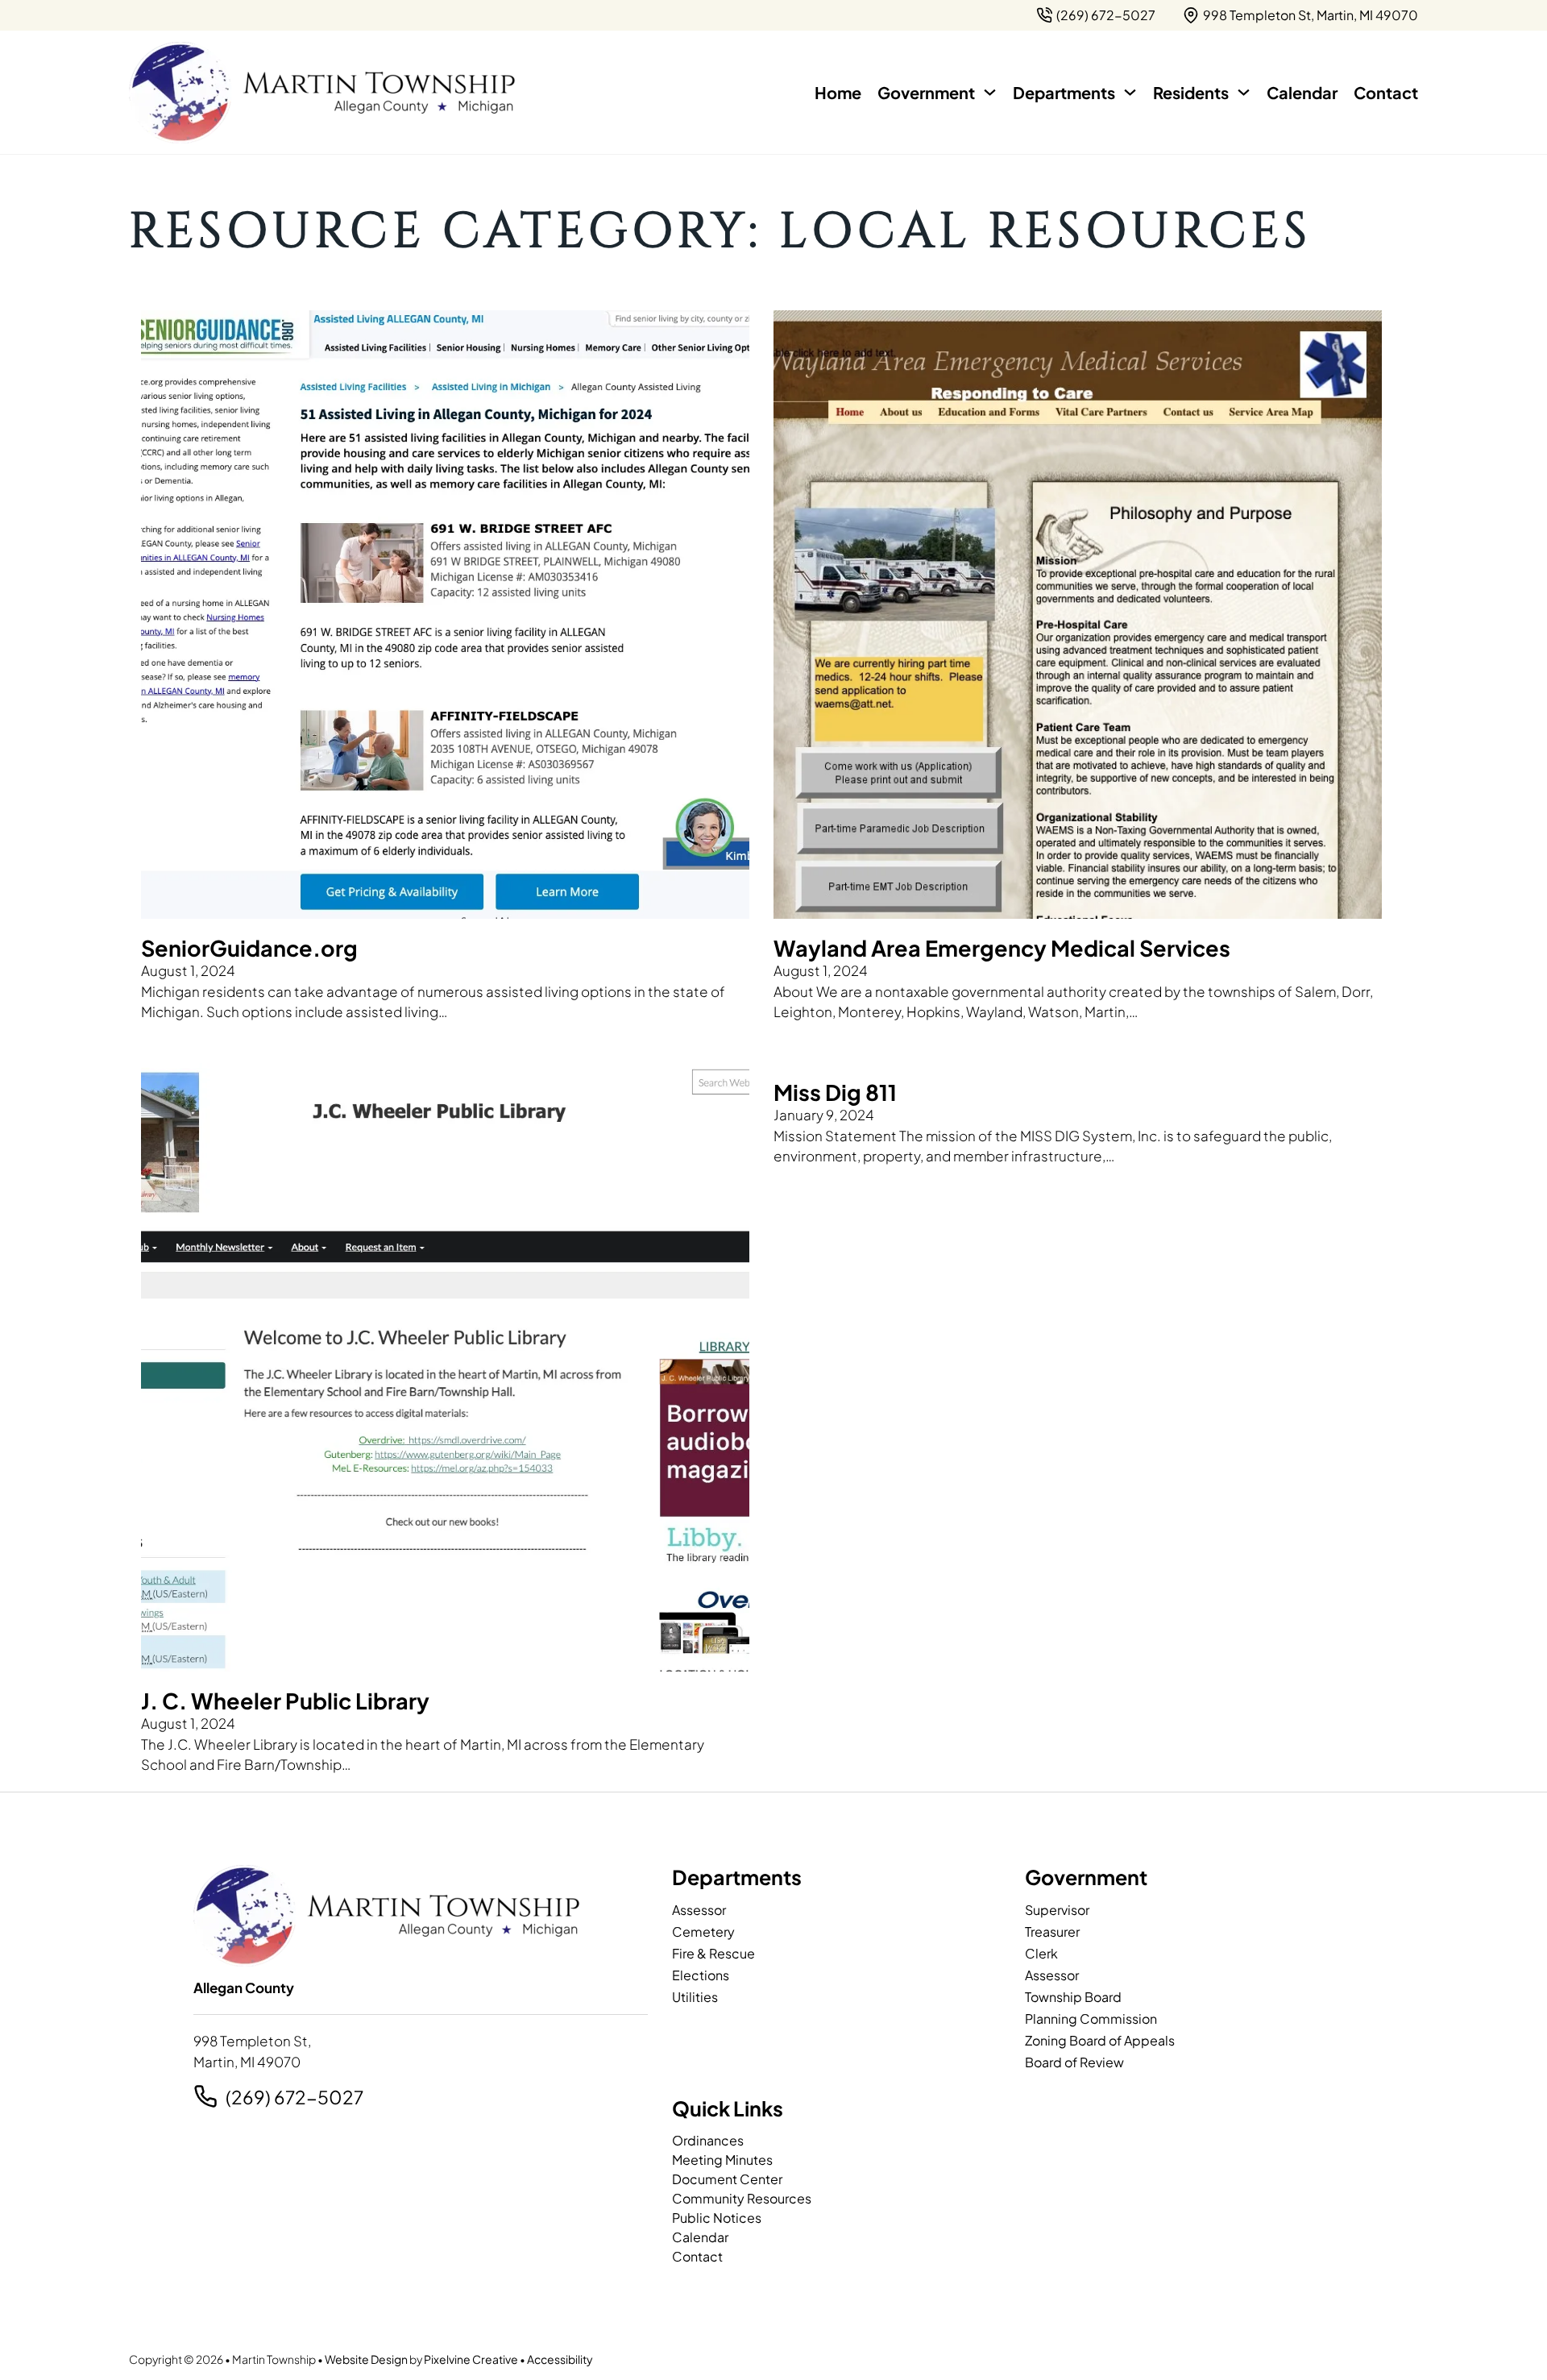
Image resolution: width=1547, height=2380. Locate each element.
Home (838, 92)
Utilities (695, 1997)
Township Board (1073, 1997)
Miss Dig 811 (835, 1092)
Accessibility (560, 2359)
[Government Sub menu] (990, 92)
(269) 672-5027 (294, 2097)
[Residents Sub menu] (1244, 92)
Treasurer (1052, 1931)
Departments (1064, 92)
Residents (1191, 92)
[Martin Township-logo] (322, 93)
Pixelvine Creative (471, 2359)
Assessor (699, 1910)
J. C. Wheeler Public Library (285, 1701)
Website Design (366, 2359)
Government (926, 92)
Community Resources (742, 2198)
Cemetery (703, 1931)
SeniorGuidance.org (249, 948)
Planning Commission (1091, 2019)
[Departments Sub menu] (1130, 92)
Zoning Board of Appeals (1100, 2040)
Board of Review (1074, 2062)
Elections (701, 1975)
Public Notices (717, 2218)
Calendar (1302, 92)
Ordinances (708, 2140)
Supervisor (1057, 1910)
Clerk (1041, 1953)
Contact (1386, 92)
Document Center (727, 2179)
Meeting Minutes (722, 2160)
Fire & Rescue (713, 1953)
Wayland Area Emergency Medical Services (1002, 948)
